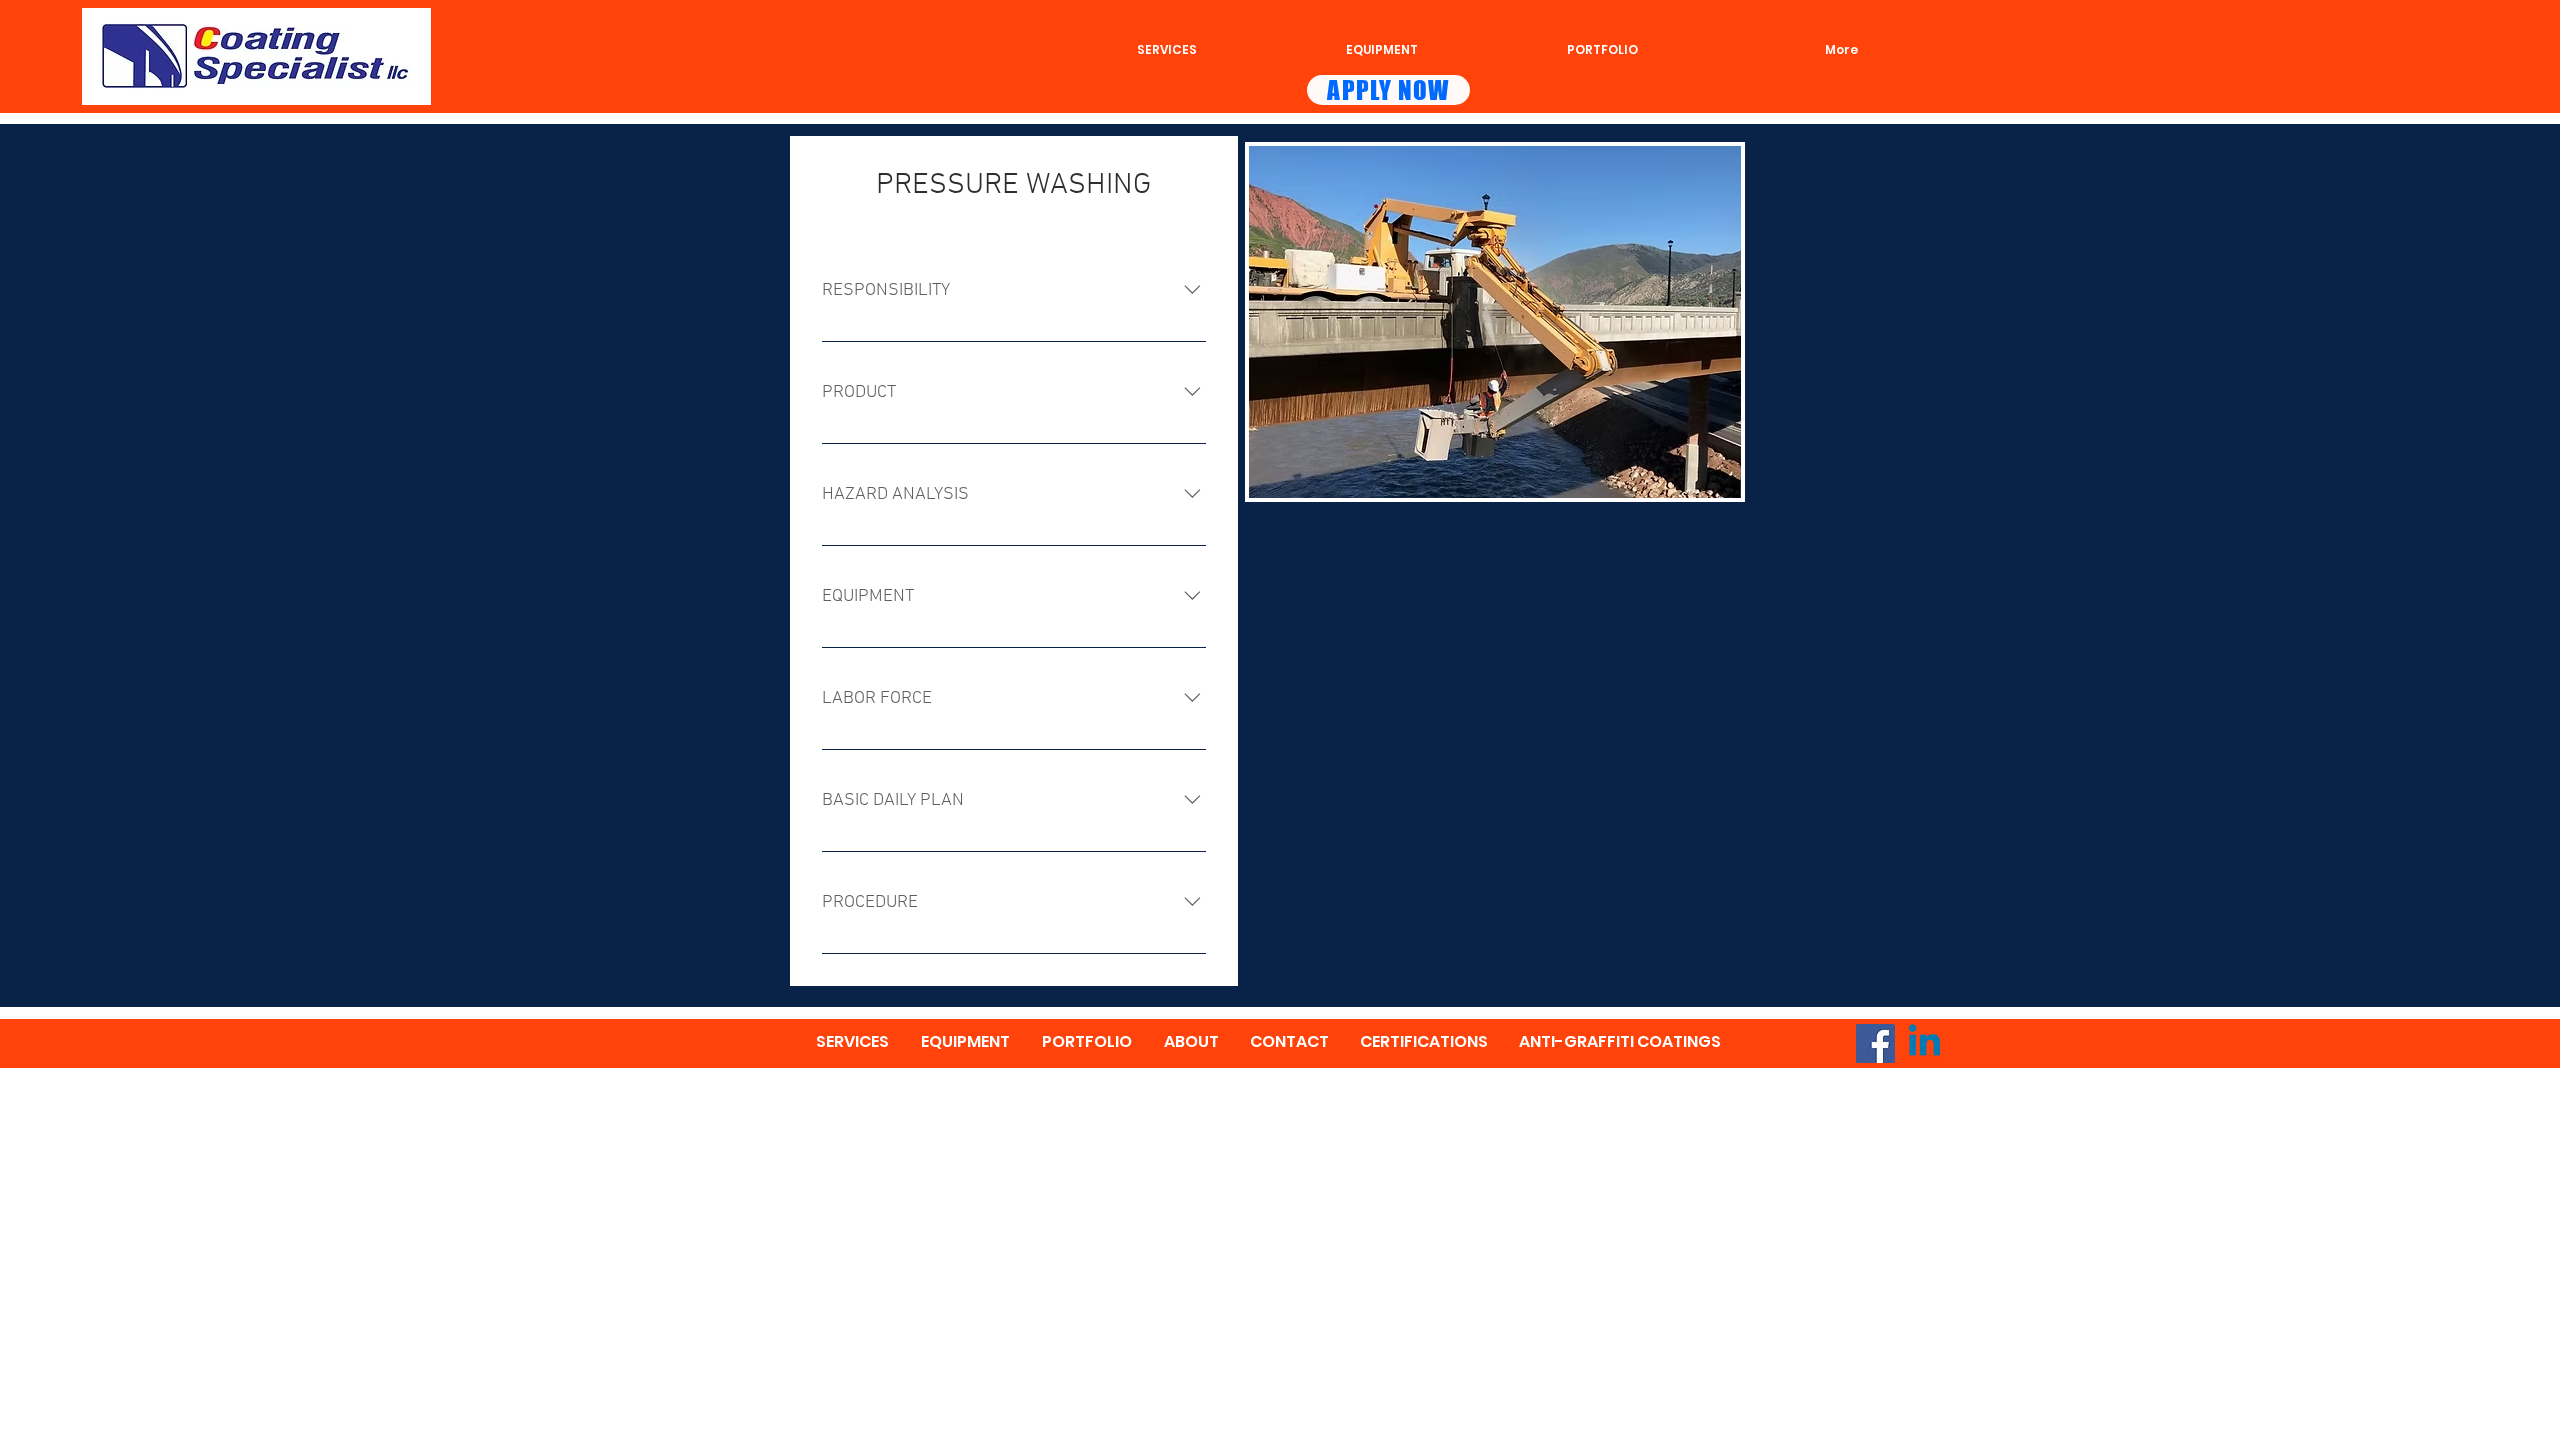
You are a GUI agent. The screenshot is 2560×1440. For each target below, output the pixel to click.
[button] (1495, 322)
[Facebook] (1875, 1043)
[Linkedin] (1924, 1043)
